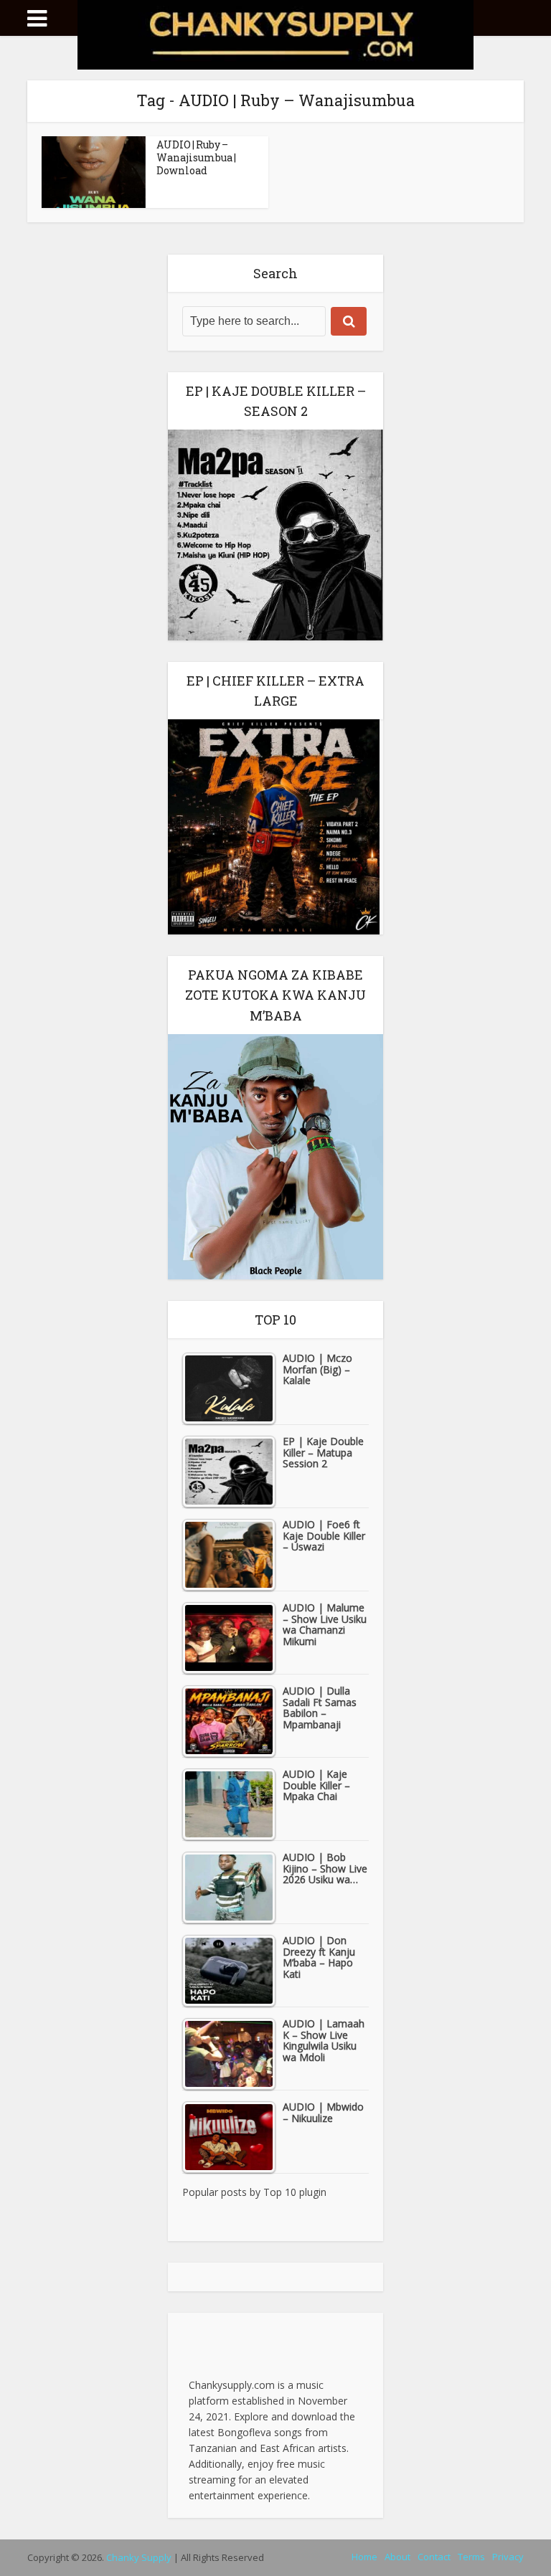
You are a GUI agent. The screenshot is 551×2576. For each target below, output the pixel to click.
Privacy (508, 2557)
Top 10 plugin (295, 2192)
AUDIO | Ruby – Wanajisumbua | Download (196, 157)
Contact (434, 2557)
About (397, 2557)
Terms (471, 2557)
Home (364, 2557)
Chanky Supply (139, 2557)
